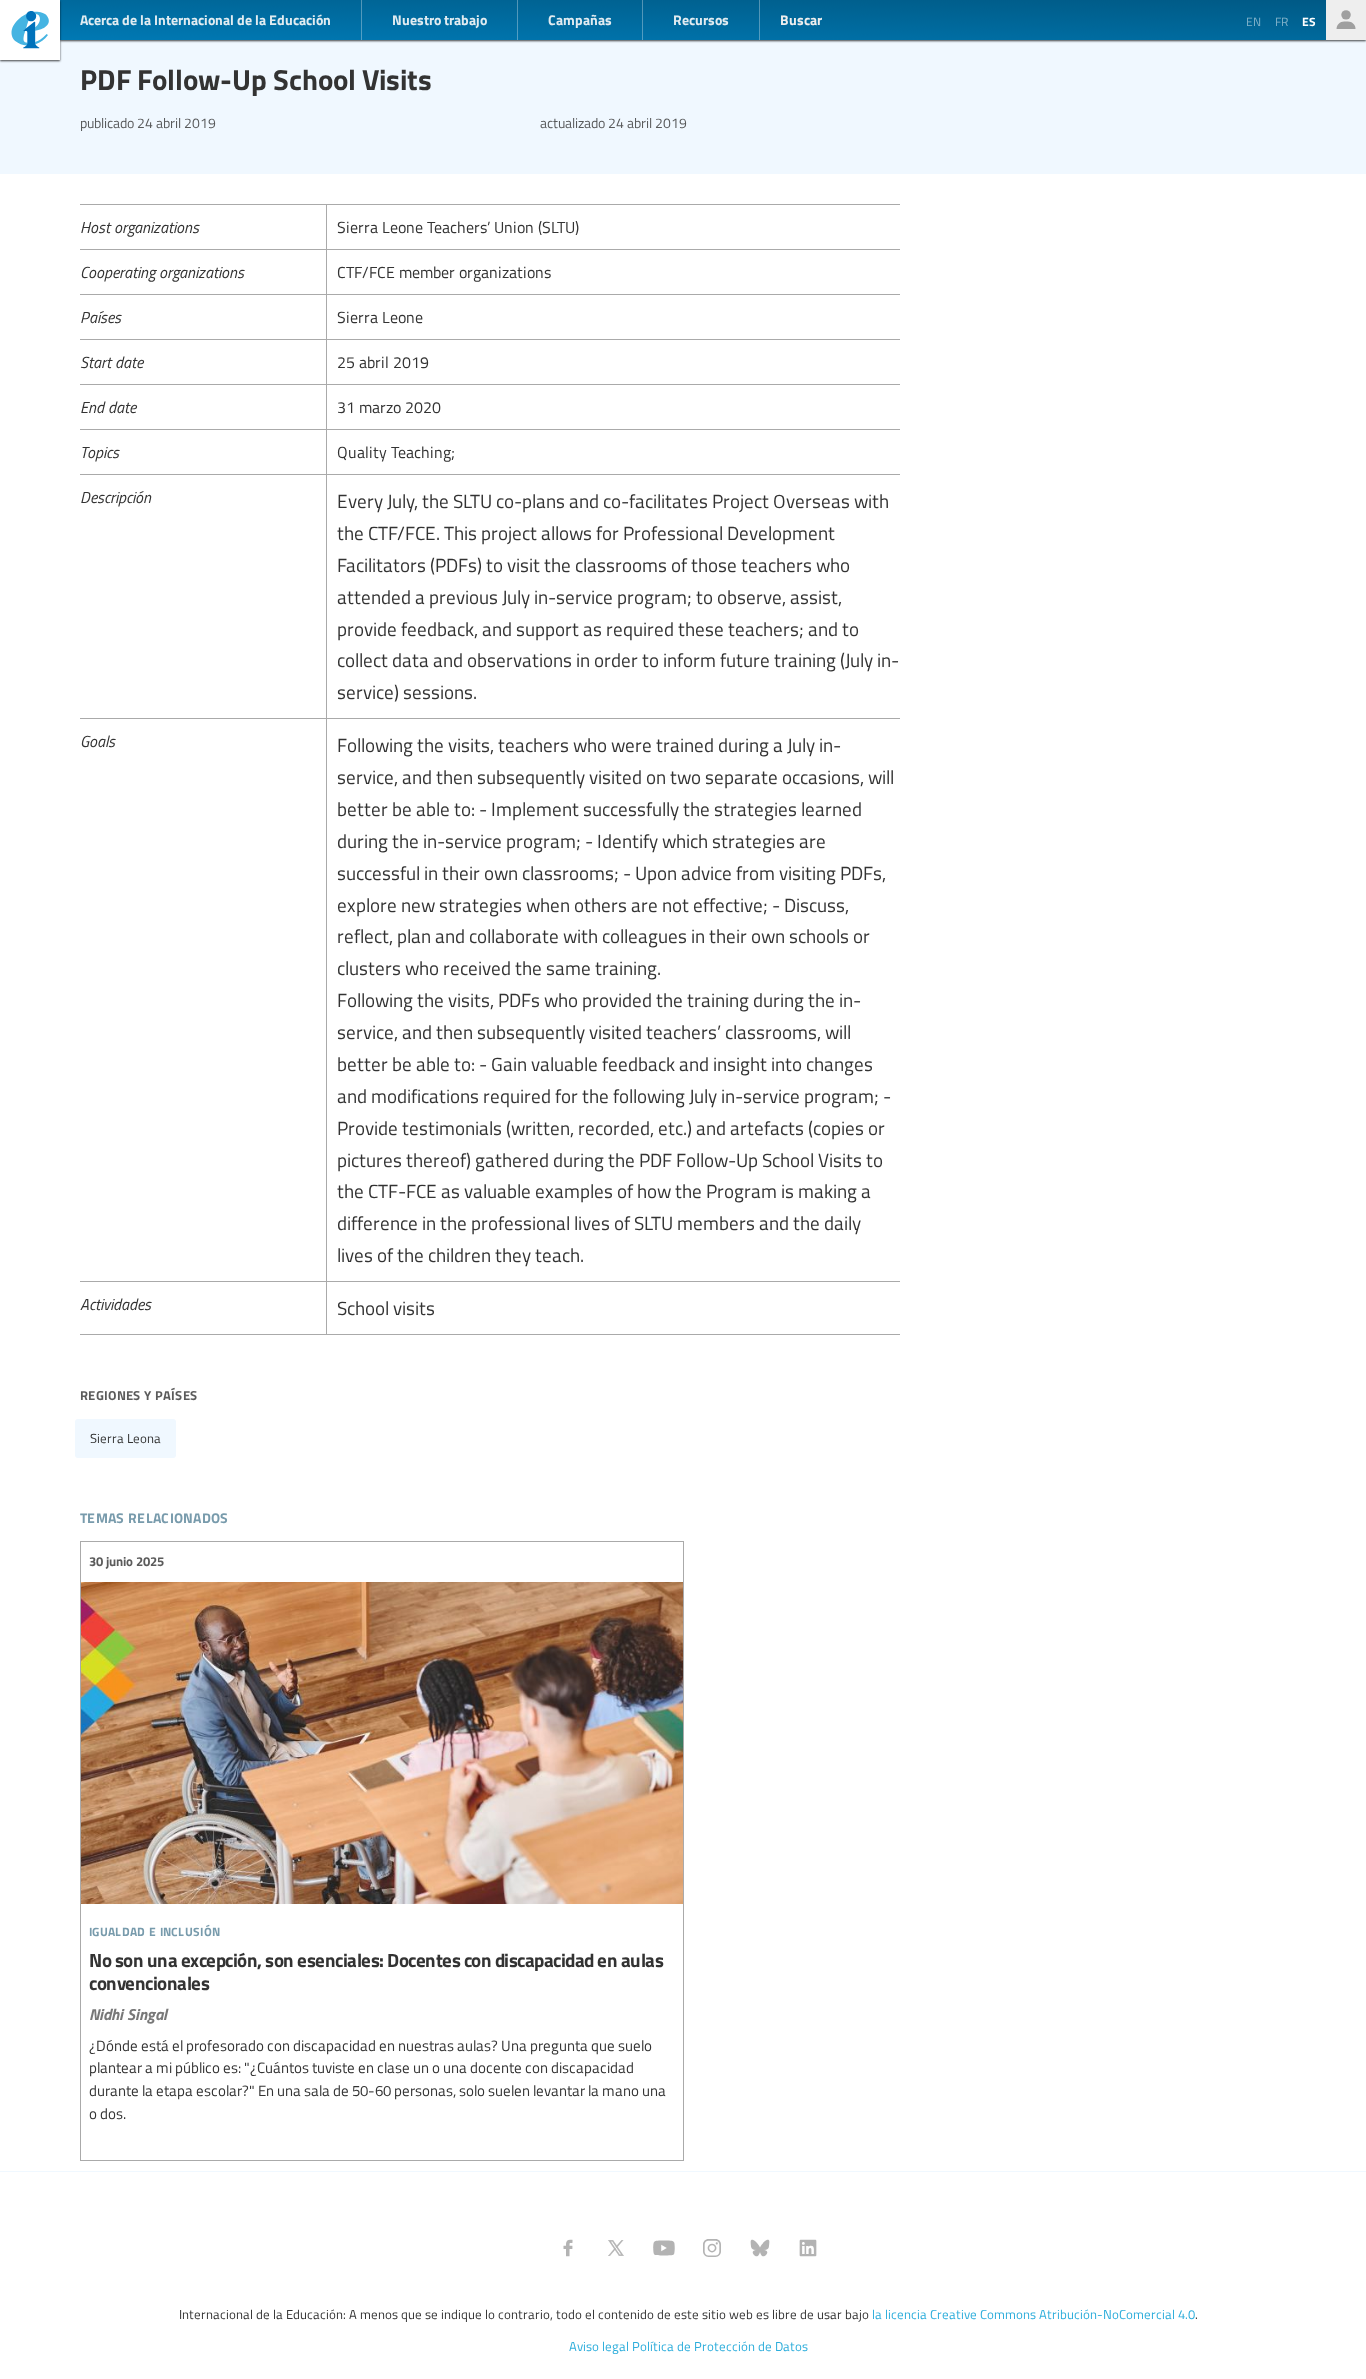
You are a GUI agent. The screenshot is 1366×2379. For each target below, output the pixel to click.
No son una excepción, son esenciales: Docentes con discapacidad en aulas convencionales (382, 1838)
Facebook (568, 2248)
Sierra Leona (125, 1438)
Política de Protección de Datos (720, 2346)
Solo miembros (1346, 20)
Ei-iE (30, 32)
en (1253, 21)
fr (1281, 21)
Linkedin (808, 2248)
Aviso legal (599, 2346)
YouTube (664, 2248)
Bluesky (760, 2248)
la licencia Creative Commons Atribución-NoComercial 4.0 (1033, 2314)
